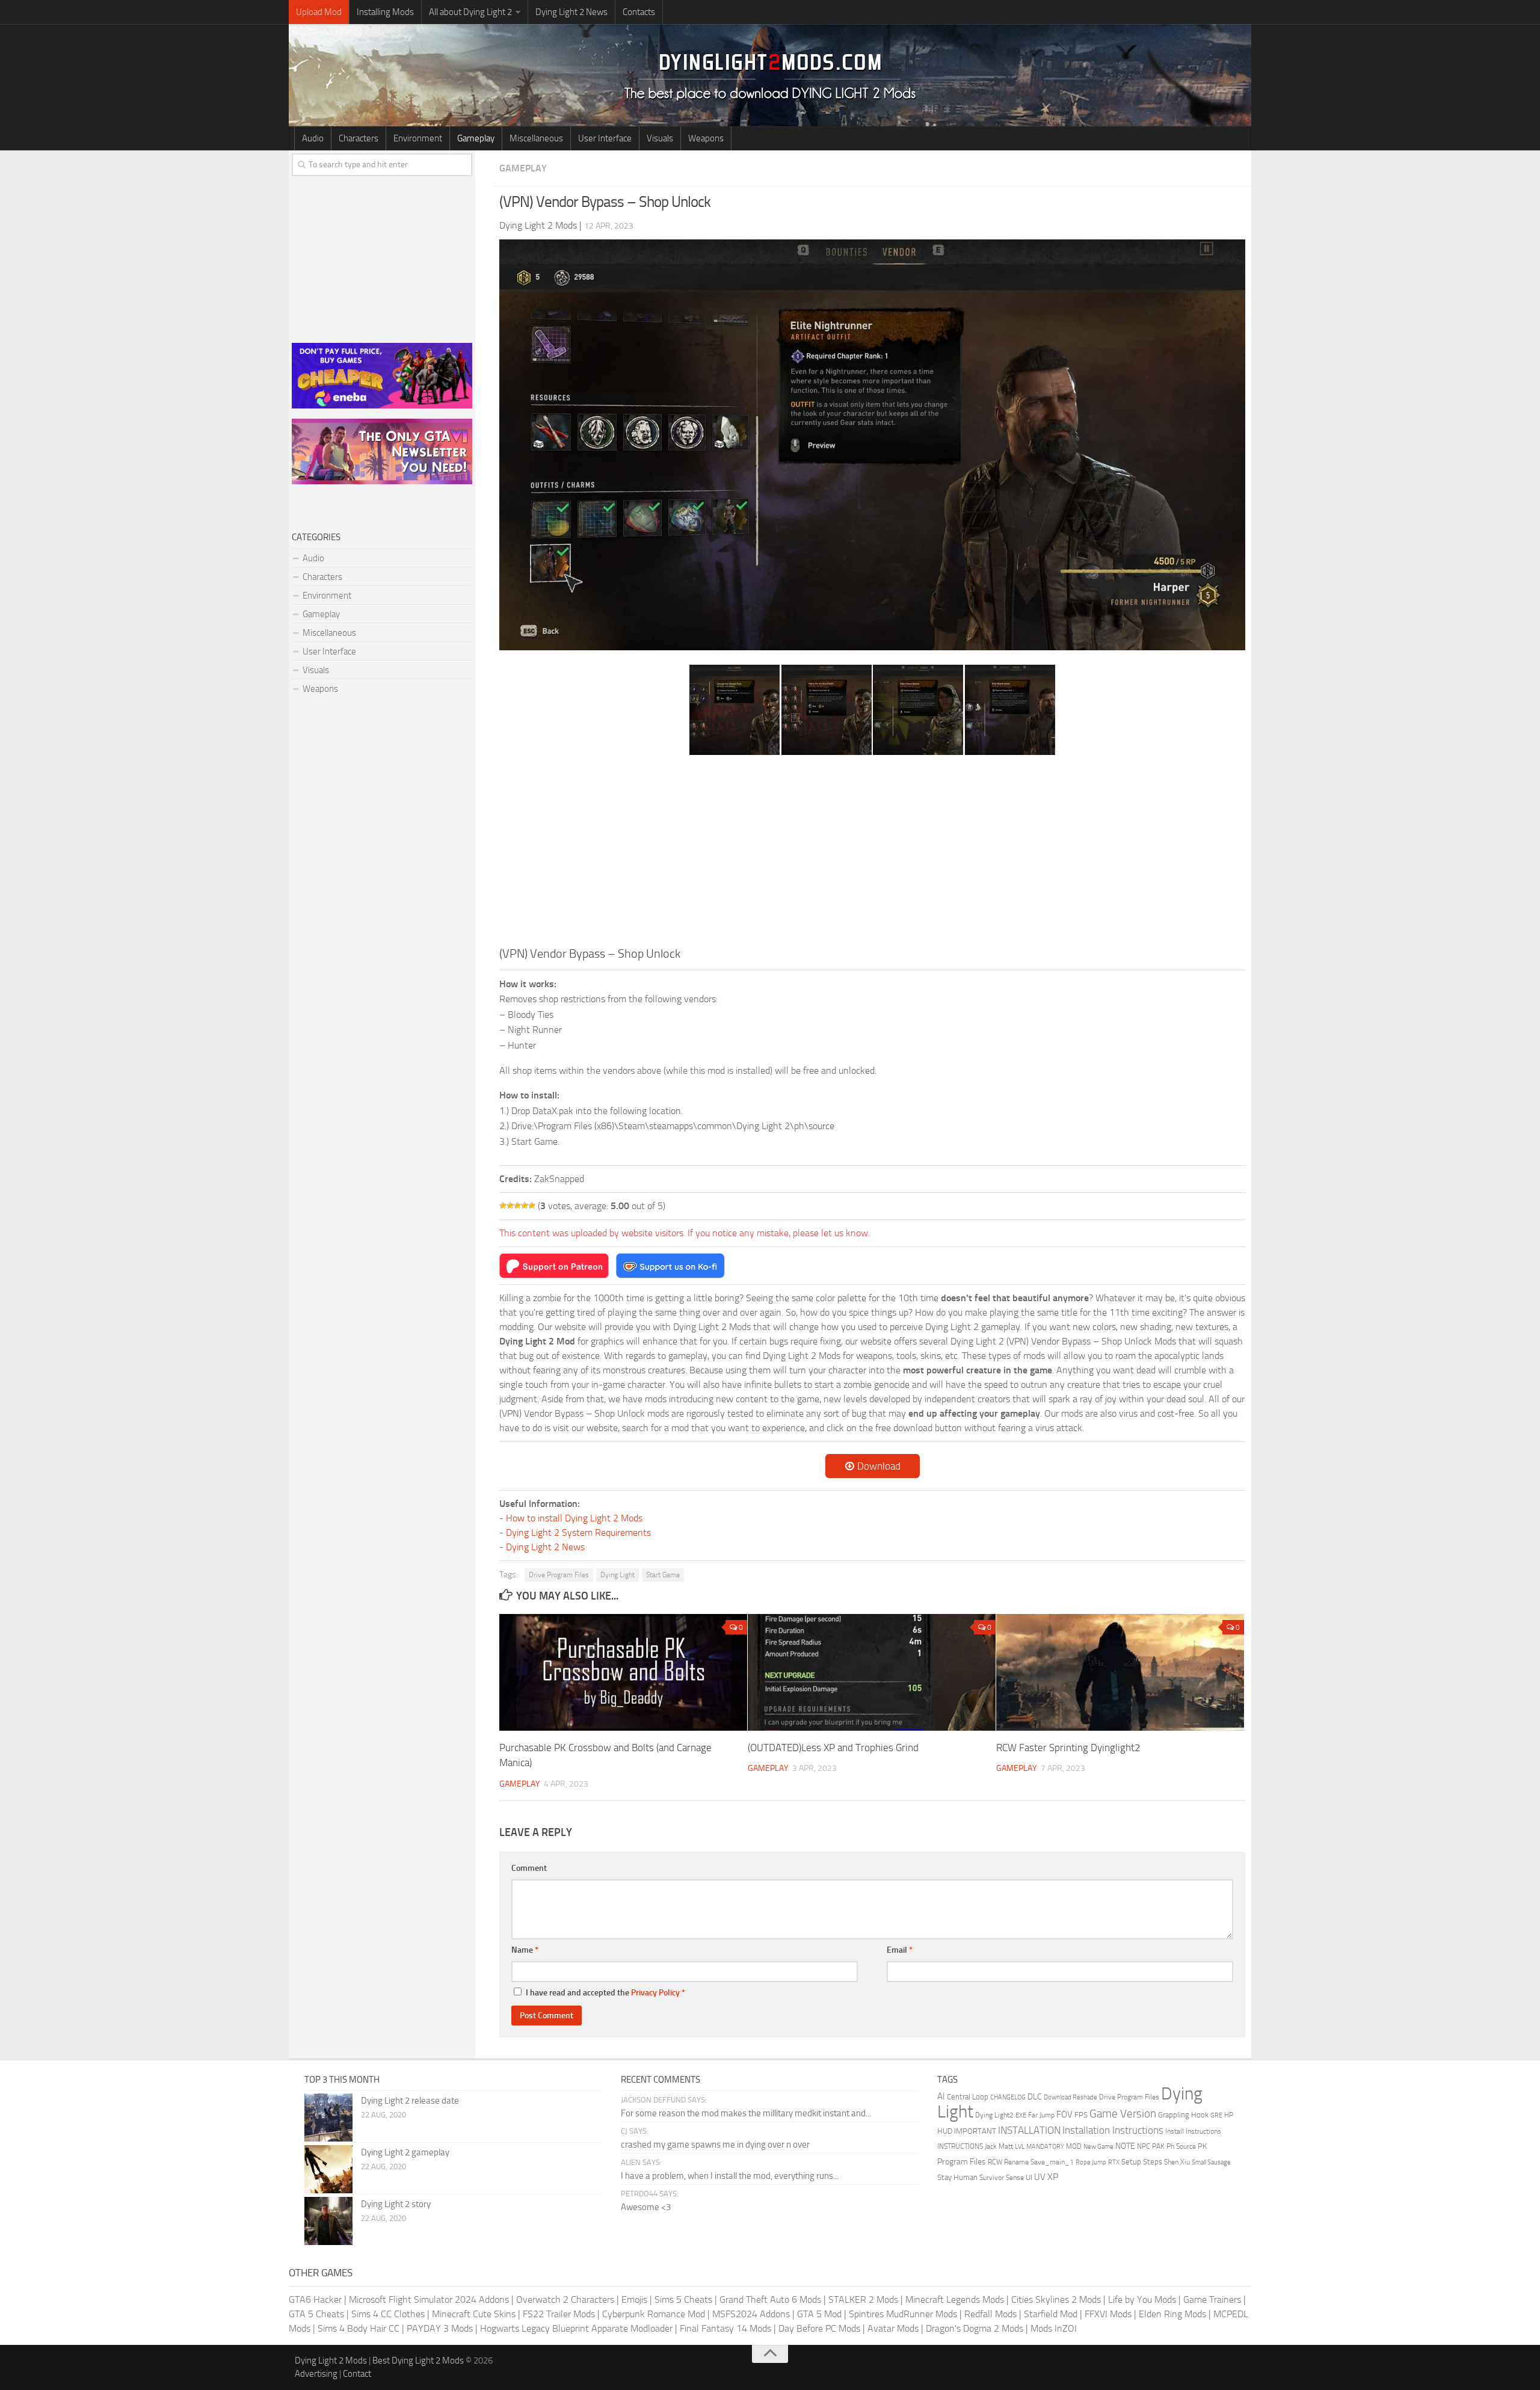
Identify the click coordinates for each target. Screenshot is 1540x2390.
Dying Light (618, 1575)
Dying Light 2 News (571, 12)
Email (900, 1950)
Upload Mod (319, 12)
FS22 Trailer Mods (559, 2314)
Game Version (1123, 2114)
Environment (418, 138)
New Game (1098, 2147)
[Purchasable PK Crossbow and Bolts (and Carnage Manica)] (623, 1672)
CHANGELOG (1008, 2097)
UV (1040, 2177)
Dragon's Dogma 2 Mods (975, 2328)
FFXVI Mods (1108, 2314)
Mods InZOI (1054, 2328)
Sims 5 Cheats (683, 2299)
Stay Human (957, 2177)
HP (1229, 2115)
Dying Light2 (994, 2115)
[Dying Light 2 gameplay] (328, 2169)
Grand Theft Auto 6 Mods (770, 2299)
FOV (1064, 2114)
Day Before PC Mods (819, 2328)
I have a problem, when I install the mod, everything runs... (730, 2176)
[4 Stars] (525, 1206)
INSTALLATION (1029, 2130)
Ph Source (1181, 2146)
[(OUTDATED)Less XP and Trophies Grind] (872, 1672)
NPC (1144, 2146)
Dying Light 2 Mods (331, 2361)
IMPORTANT (975, 2131)
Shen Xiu (1177, 2162)
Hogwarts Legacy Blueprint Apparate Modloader (576, 2328)
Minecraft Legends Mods (955, 2299)
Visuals (660, 138)
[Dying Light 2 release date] (328, 2117)
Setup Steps (1142, 2162)
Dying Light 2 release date (410, 2101)
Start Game (663, 1575)
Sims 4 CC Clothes (388, 2314)
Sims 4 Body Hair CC (359, 2328)
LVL (1020, 2147)
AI (941, 2096)
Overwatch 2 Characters (565, 2299)
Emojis (634, 2299)
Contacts (639, 12)
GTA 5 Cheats (316, 2314)
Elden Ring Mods (1172, 2314)
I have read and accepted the (605, 1993)
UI (1029, 2177)
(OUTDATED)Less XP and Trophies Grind (833, 1748)
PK (1202, 2146)
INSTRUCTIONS (960, 2146)
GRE (1216, 2115)
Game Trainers (1212, 2299)
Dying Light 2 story (396, 2204)
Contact (357, 2374)
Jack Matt (999, 2146)
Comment (529, 1868)
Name (525, 1950)
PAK (1158, 2146)
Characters (359, 138)
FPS (1081, 2115)
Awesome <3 (646, 2207)
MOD (1074, 2146)
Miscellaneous (536, 138)
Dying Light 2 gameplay (405, 2152)
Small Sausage (1211, 2162)
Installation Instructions (1113, 2130)
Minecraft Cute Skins (474, 2314)
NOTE (1125, 2146)
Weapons (706, 138)
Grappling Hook (1183, 2114)
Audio (313, 138)
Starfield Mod (1051, 2314)
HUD (945, 2131)
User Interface (605, 138)
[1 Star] (503, 1206)
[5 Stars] (532, 1206)
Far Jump (1041, 2115)
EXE (1021, 2115)
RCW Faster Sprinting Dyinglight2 (1068, 1748)
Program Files (962, 2162)
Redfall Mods (990, 2314)
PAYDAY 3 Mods (440, 2328)
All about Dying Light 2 (470, 12)
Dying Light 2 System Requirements (578, 1532)
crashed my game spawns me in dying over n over (715, 2145)
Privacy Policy (655, 1993)
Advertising (316, 2374)
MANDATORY (1045, 2147)
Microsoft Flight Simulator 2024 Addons (429, 2299)
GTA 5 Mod (819, 2314)
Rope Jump (1091, 2162)
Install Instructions (1193, 2131)
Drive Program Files (559, 1575)
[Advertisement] (872, 854)
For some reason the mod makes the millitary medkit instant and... (746, 2113)
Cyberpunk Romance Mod (654, 2314)
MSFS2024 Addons (751, 2314)
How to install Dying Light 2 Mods (574, 1518)
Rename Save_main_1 (1039, 2162)
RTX (1114, 2162)
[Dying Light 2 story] (328, 2221)
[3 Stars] (517, 1206)
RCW (995, 2162)
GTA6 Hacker (315, 2299)
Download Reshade (1070, 2097)
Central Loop (968, 2097)
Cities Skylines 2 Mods (1056, 2299)
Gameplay (476, 138)
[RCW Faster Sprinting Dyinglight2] (1120, 1672)
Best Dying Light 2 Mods (418, 2361)
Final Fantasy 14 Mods (725, 2328)
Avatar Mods (893, 2328)
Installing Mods (385, 12)
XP (1053, 2177)
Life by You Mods (1142, 2299)
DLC (1035, 2097)
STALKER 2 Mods (863, 2299)
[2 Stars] (510, 1206)
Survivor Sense (1002, 2178)
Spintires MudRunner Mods (903, 2314)
